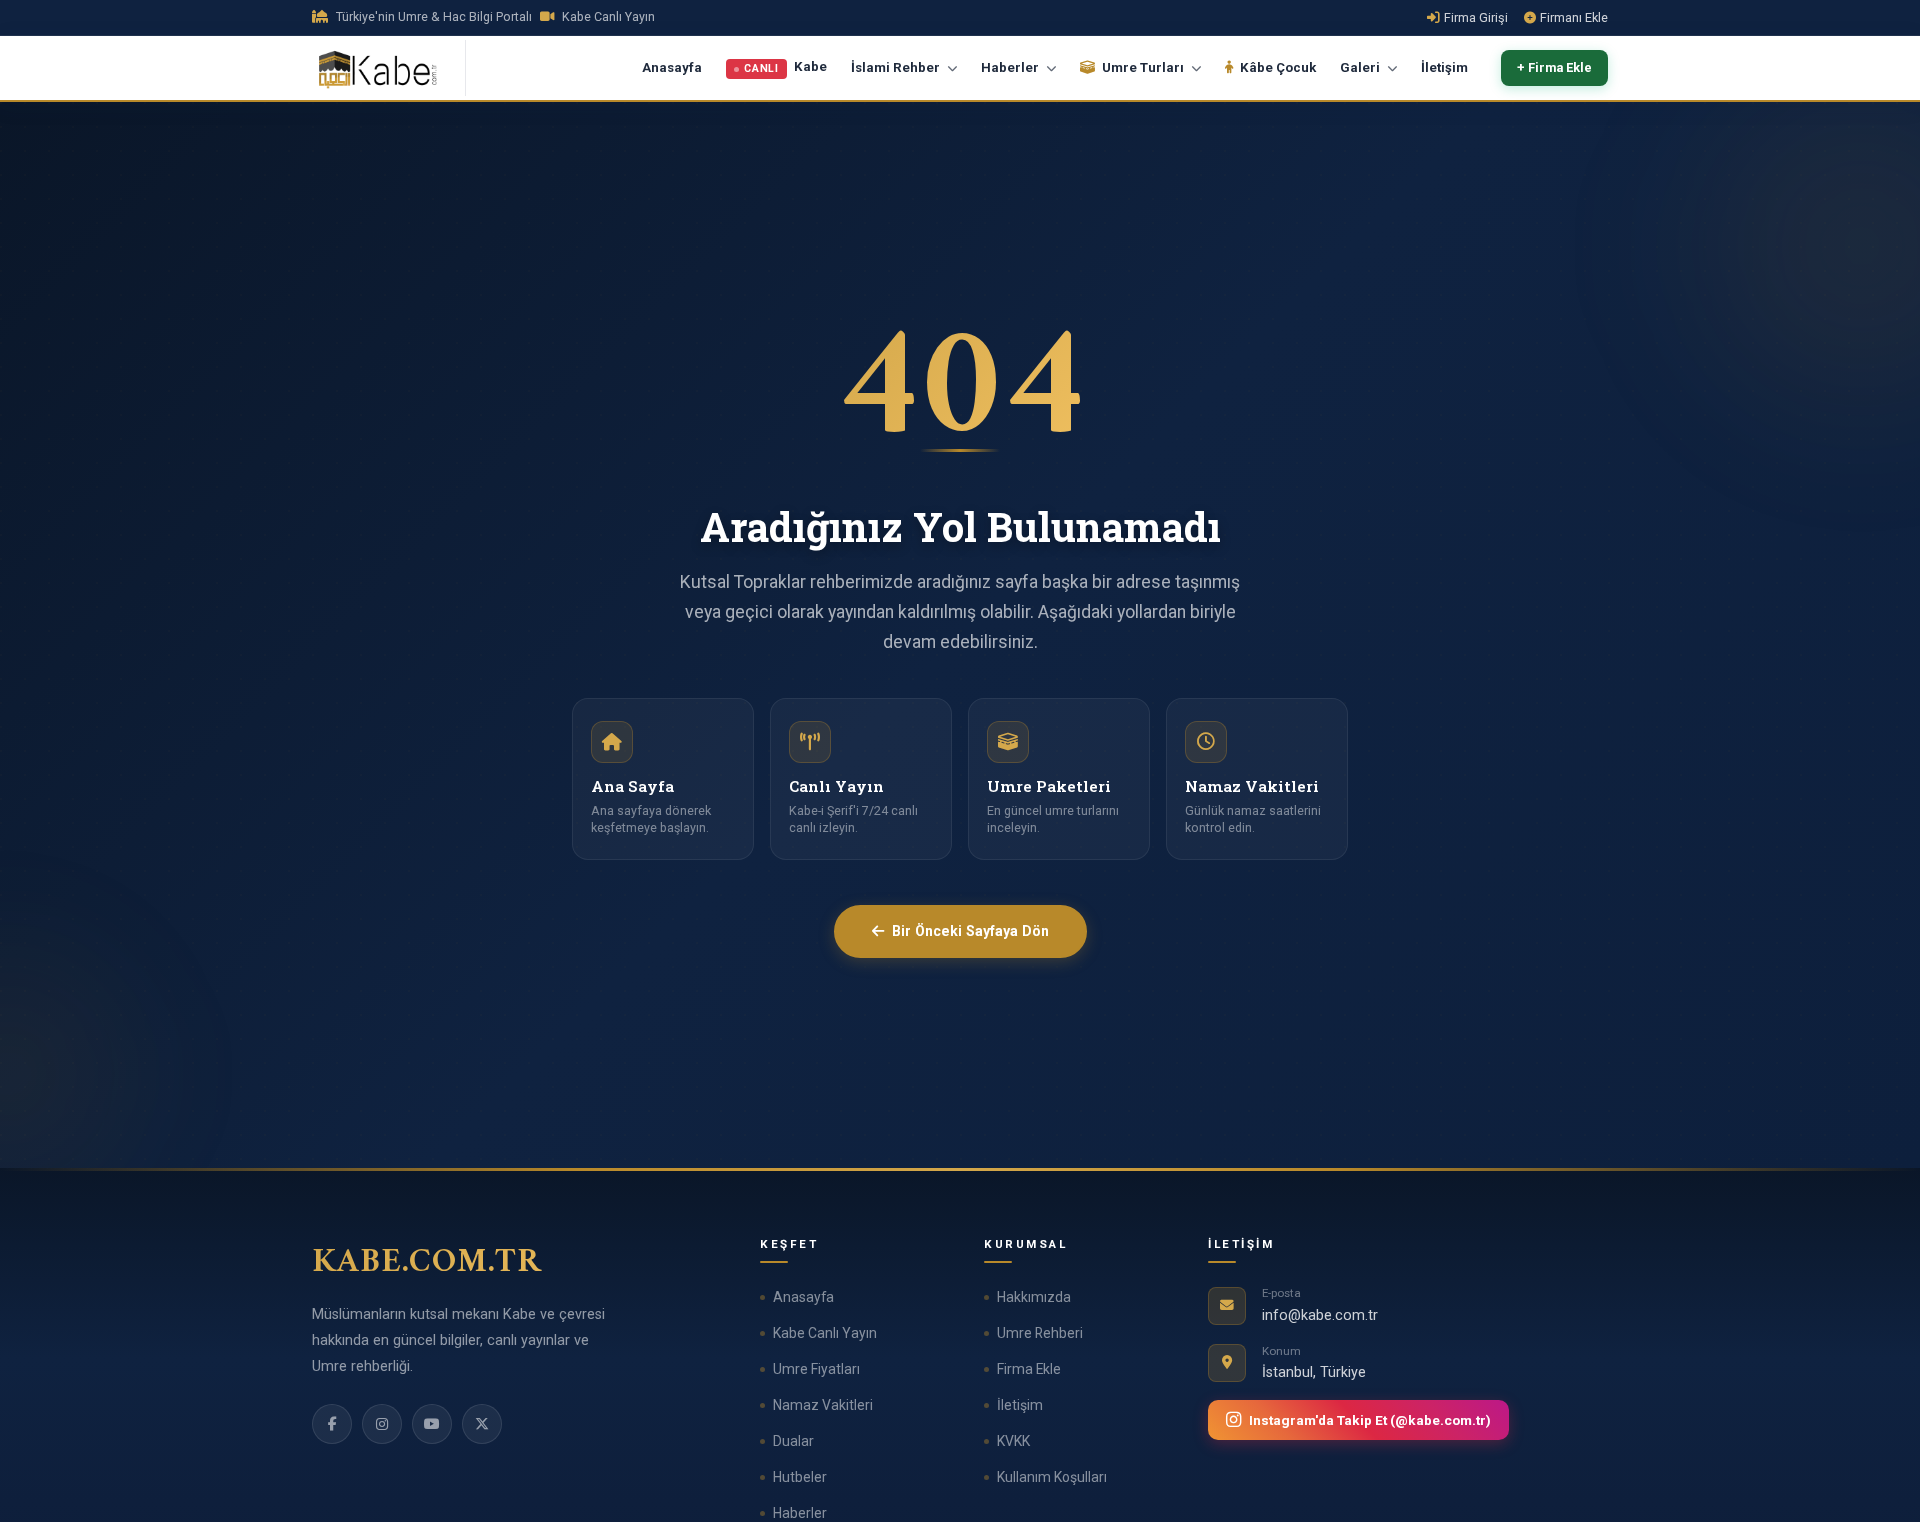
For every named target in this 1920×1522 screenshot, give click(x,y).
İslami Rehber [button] (897, 67)
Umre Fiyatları (816, 1369)
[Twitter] (482, 1424)
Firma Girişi (1476, 17)
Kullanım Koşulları (1052, 1477)
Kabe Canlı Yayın (825, 1333)
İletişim (1444, 67)
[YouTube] (432, 1424)
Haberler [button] (1011, 67)
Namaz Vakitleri (823, 1405)
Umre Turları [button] (1143, 67)
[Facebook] (332, 1424)
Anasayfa (672, 67)
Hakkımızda (1034, 1297)
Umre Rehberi (1040, 1333)
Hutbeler (800, 1477)
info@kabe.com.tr (1320, 1315)
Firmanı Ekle (1574, 17)
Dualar (793, 1441)
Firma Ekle (1029, 1369)
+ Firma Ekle (1554, 68)
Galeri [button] (1361, 67)
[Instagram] (382, 1424)
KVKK (1013, 1441)
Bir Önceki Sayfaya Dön (970, 931)
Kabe (785, 68)
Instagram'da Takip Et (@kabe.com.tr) (1370, 1420)
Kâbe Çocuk (1276, 67)
